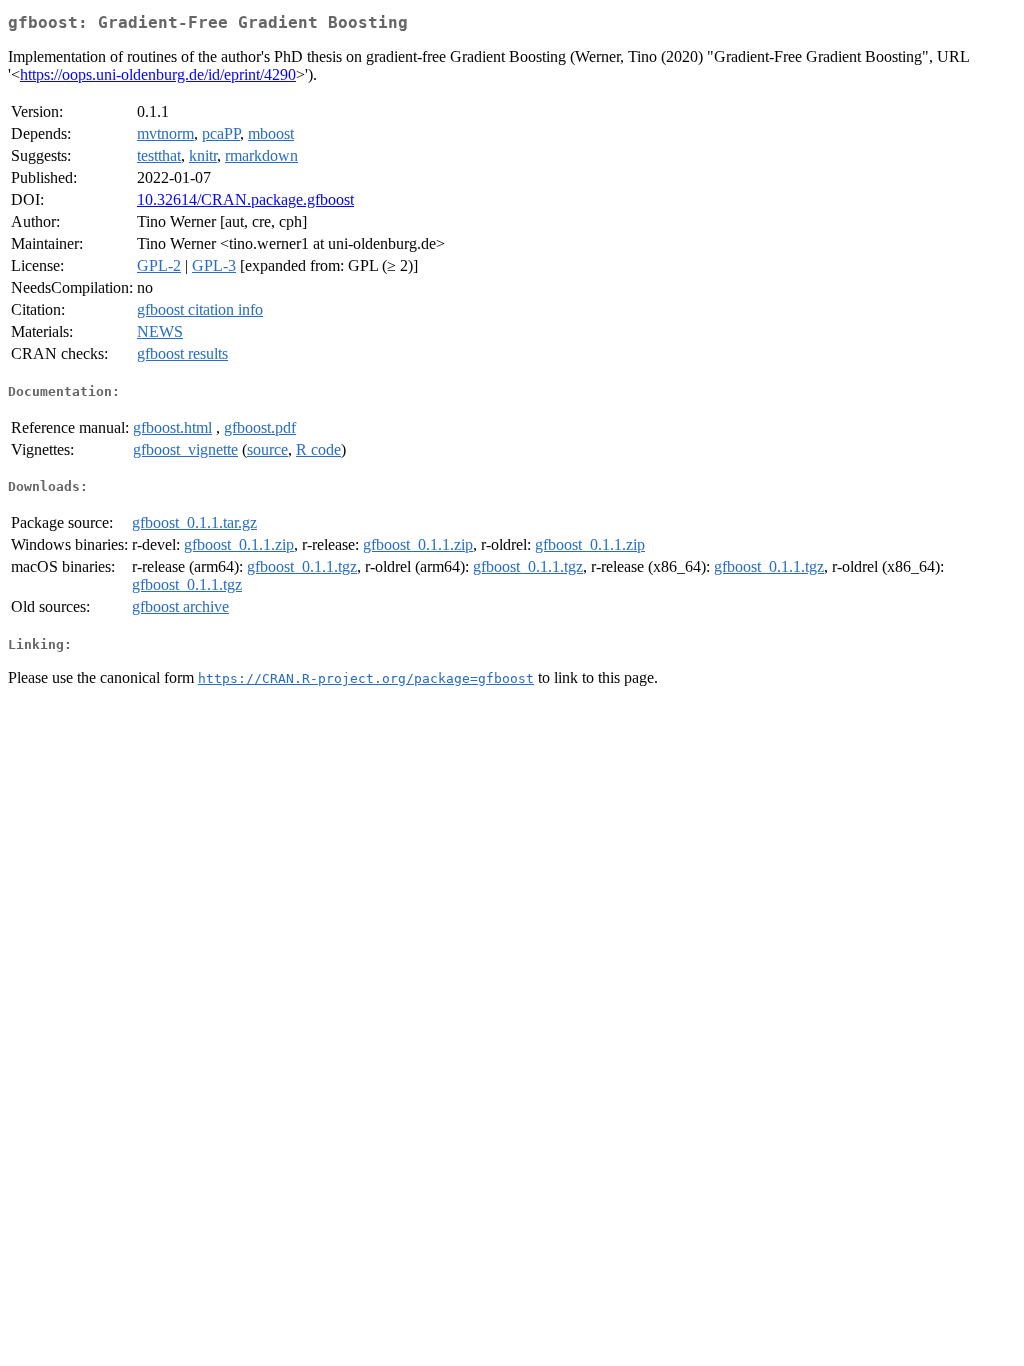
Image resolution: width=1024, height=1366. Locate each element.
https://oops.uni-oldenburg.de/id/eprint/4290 (158, 74)
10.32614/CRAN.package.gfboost (245, 199)
